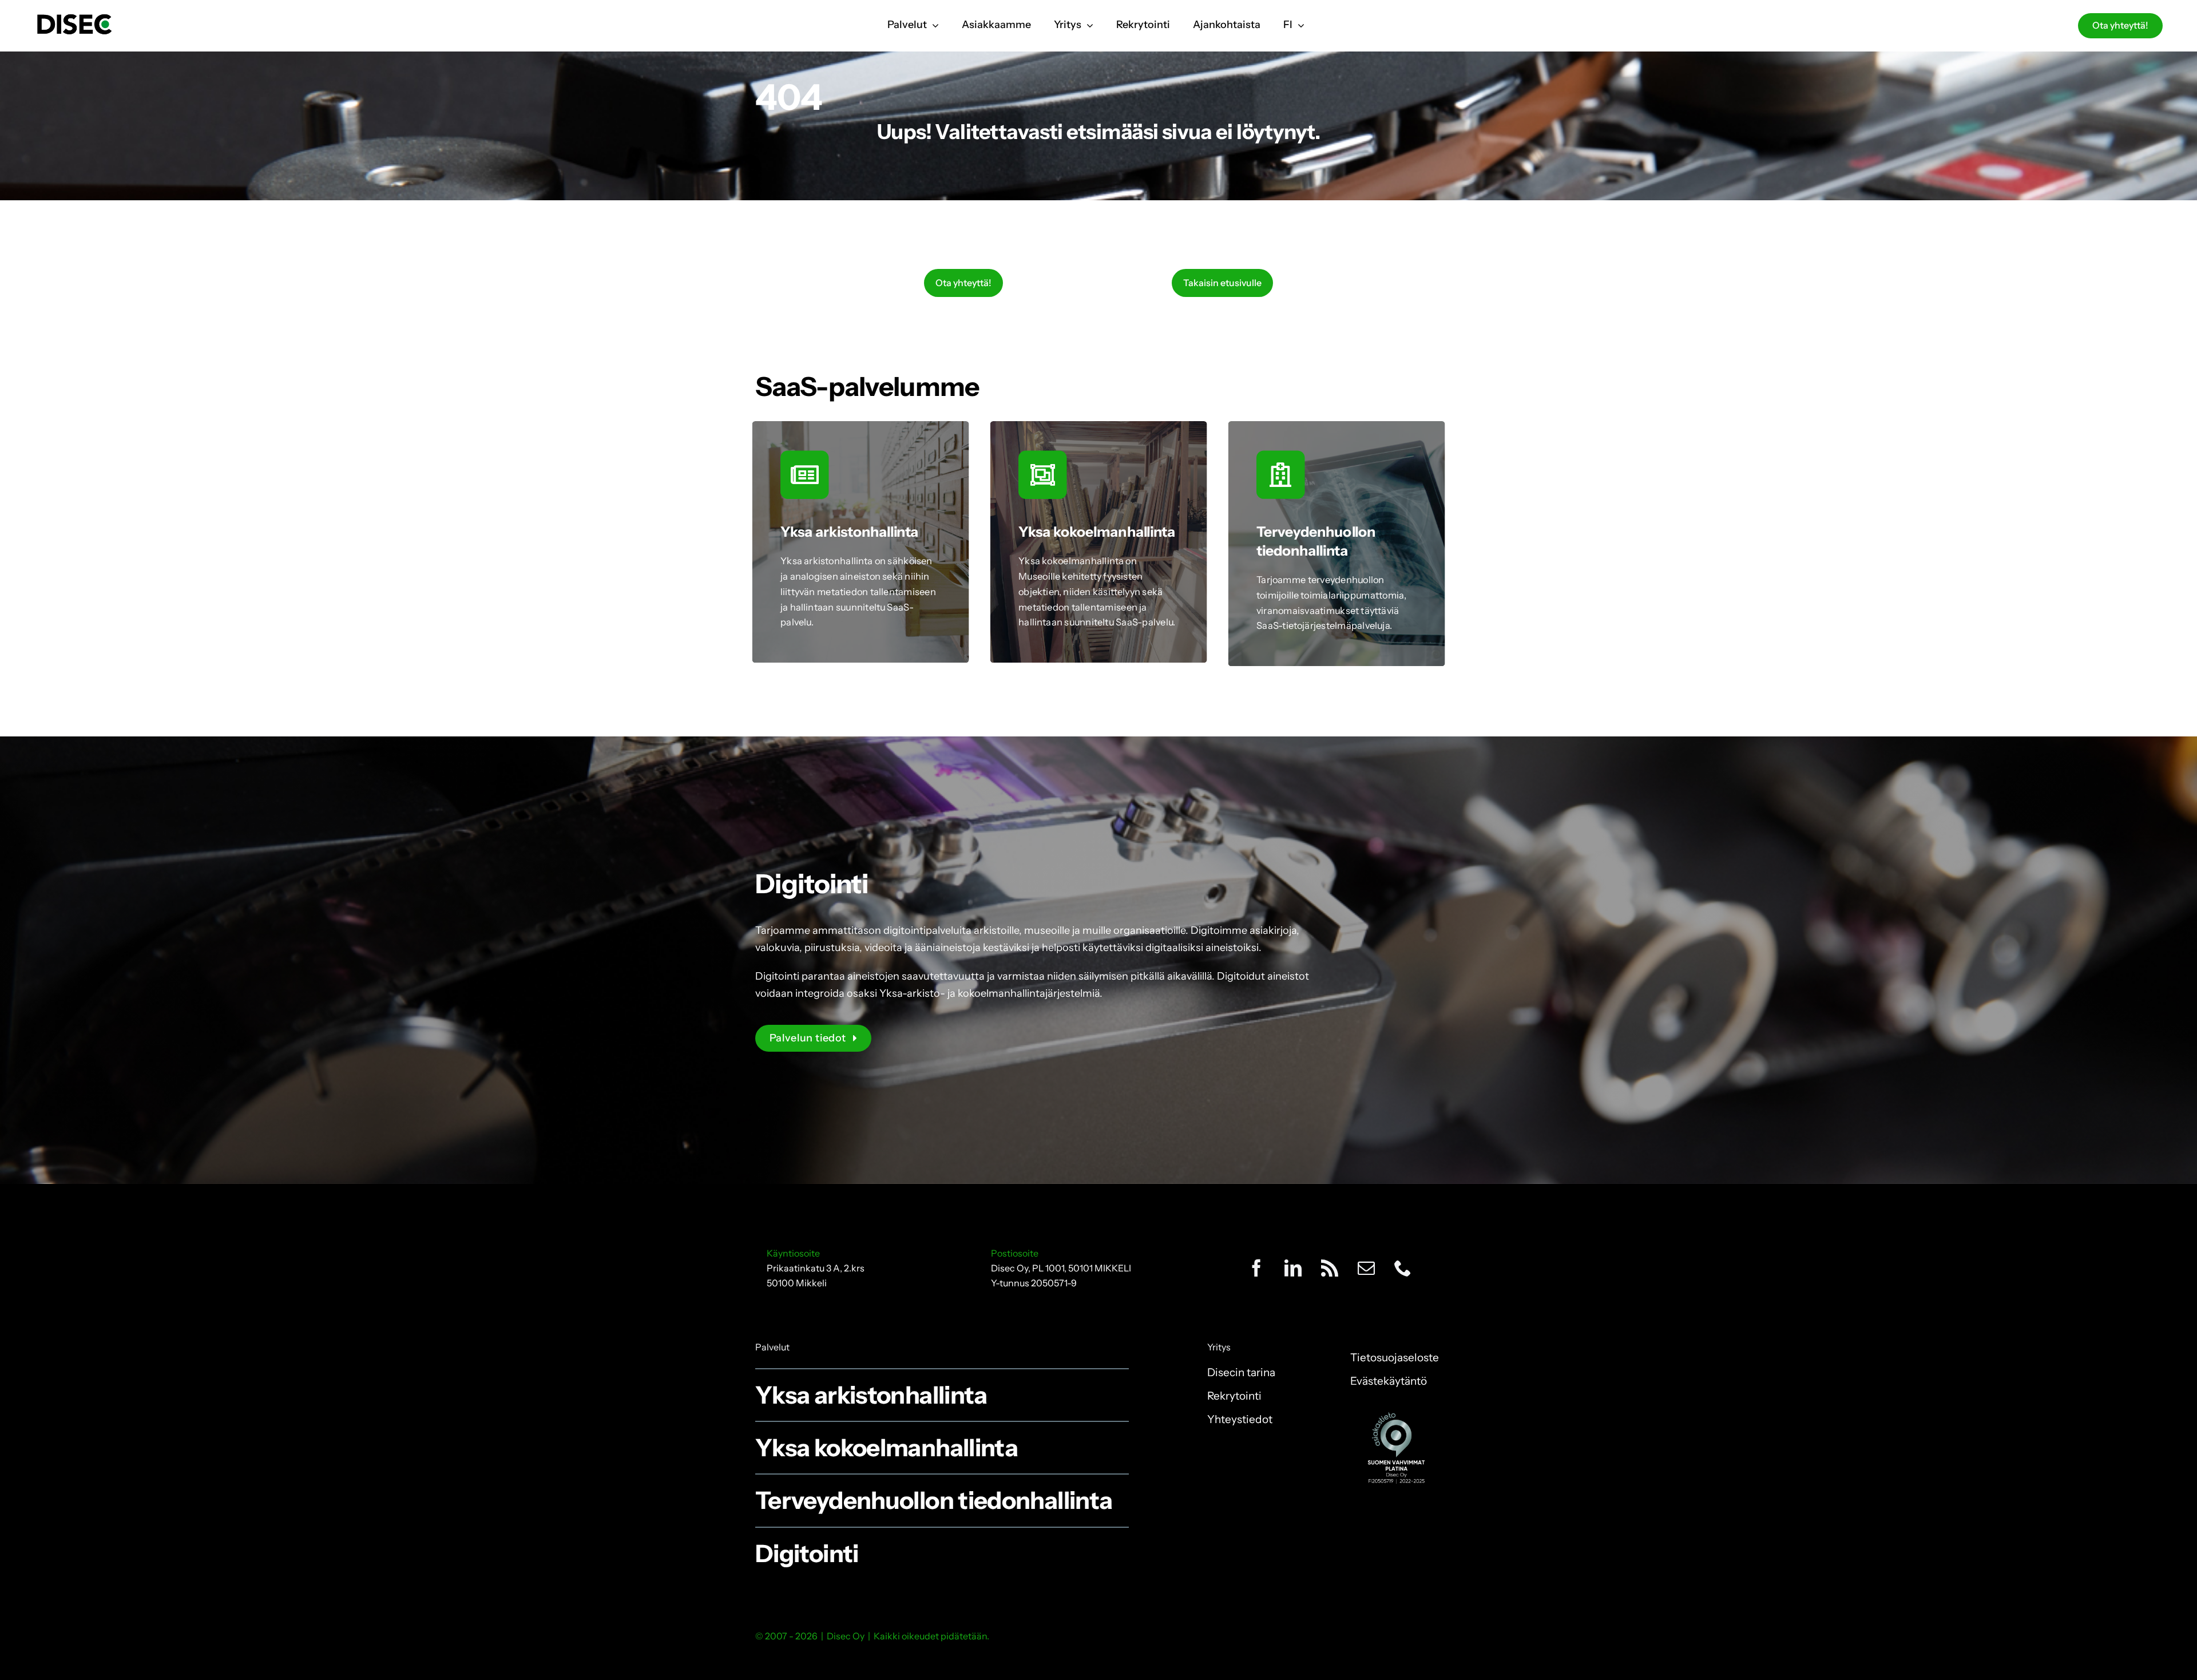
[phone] (1403, 1268)
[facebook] (1256, 1268)
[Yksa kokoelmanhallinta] (1099, 542)
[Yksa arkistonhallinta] (861, 542)
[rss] (1330, 1268)
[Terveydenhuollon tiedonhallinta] (1337, 544)
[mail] (1366, 1268)
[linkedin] (1293, 1268)
